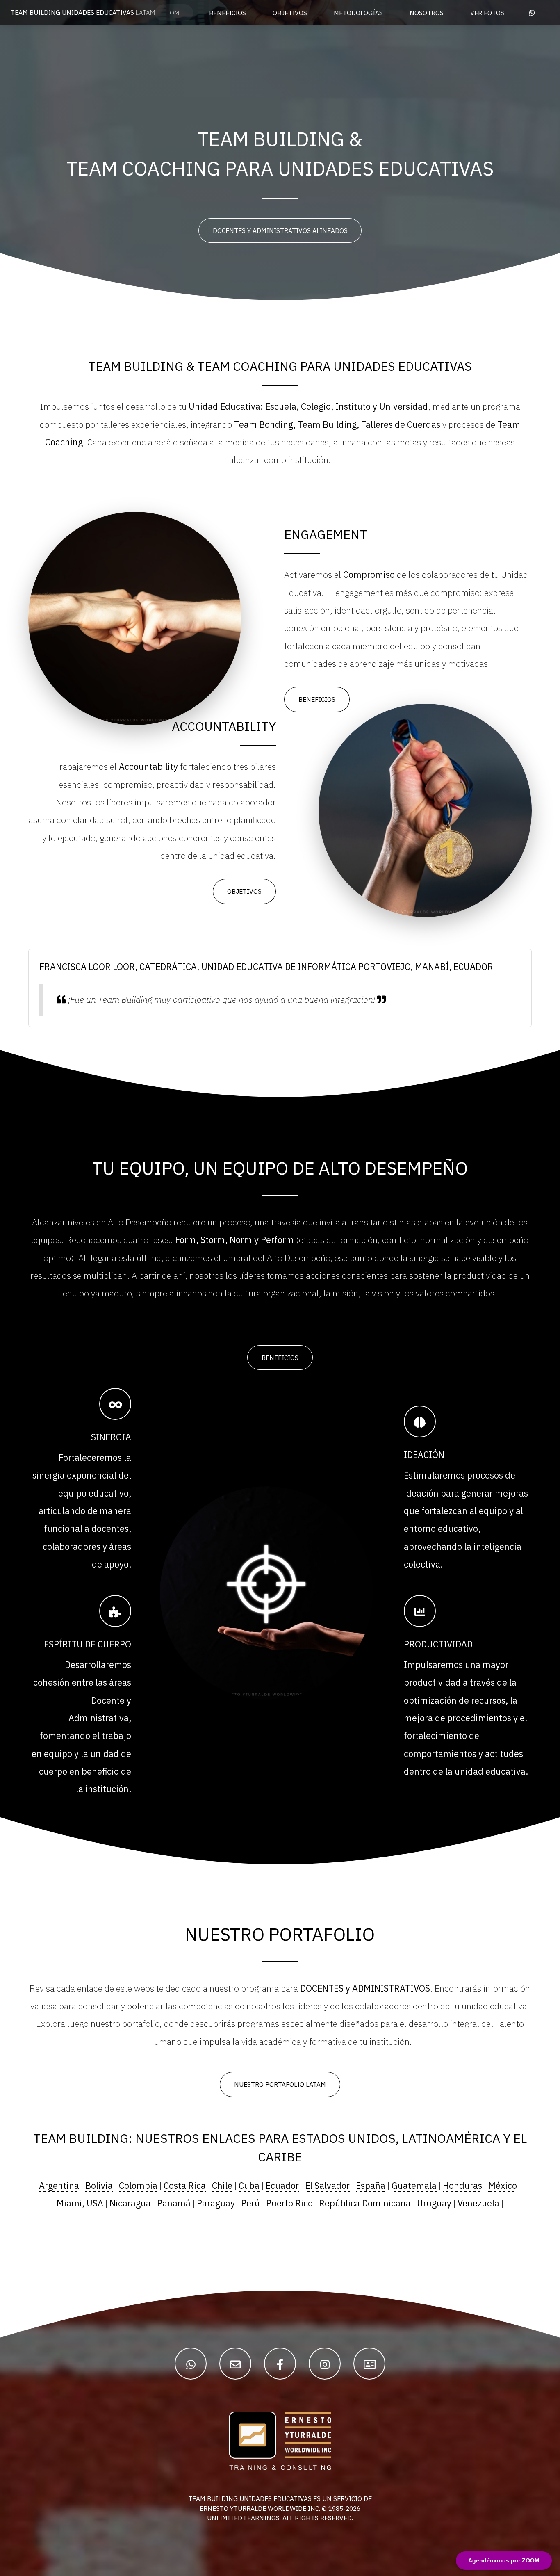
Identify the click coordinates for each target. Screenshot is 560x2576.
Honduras (462, 2186)
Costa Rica (185, 2186)
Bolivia (99, 2186)
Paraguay (216, 2203)
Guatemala (414, 2186)
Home (174, 13)
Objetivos (244, 891)
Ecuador (282, 2186)
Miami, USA (80, 2203)
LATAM (83, 12)
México (503, 2186)
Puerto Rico (289, 2203)
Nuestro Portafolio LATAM (280, 2084)
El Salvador (327, 2186)
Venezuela (478, 2203)
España (371, 2186)
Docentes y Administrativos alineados (280, 230)
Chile (222, 2186)
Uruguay (434, 2203)
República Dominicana (365, 2203)
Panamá (174, 2203)
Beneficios (317, 699)
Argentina (59, 2186)
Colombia (138, 2186)
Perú (250, 2203)
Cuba (249, 2186)
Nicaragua (130, 2203)
